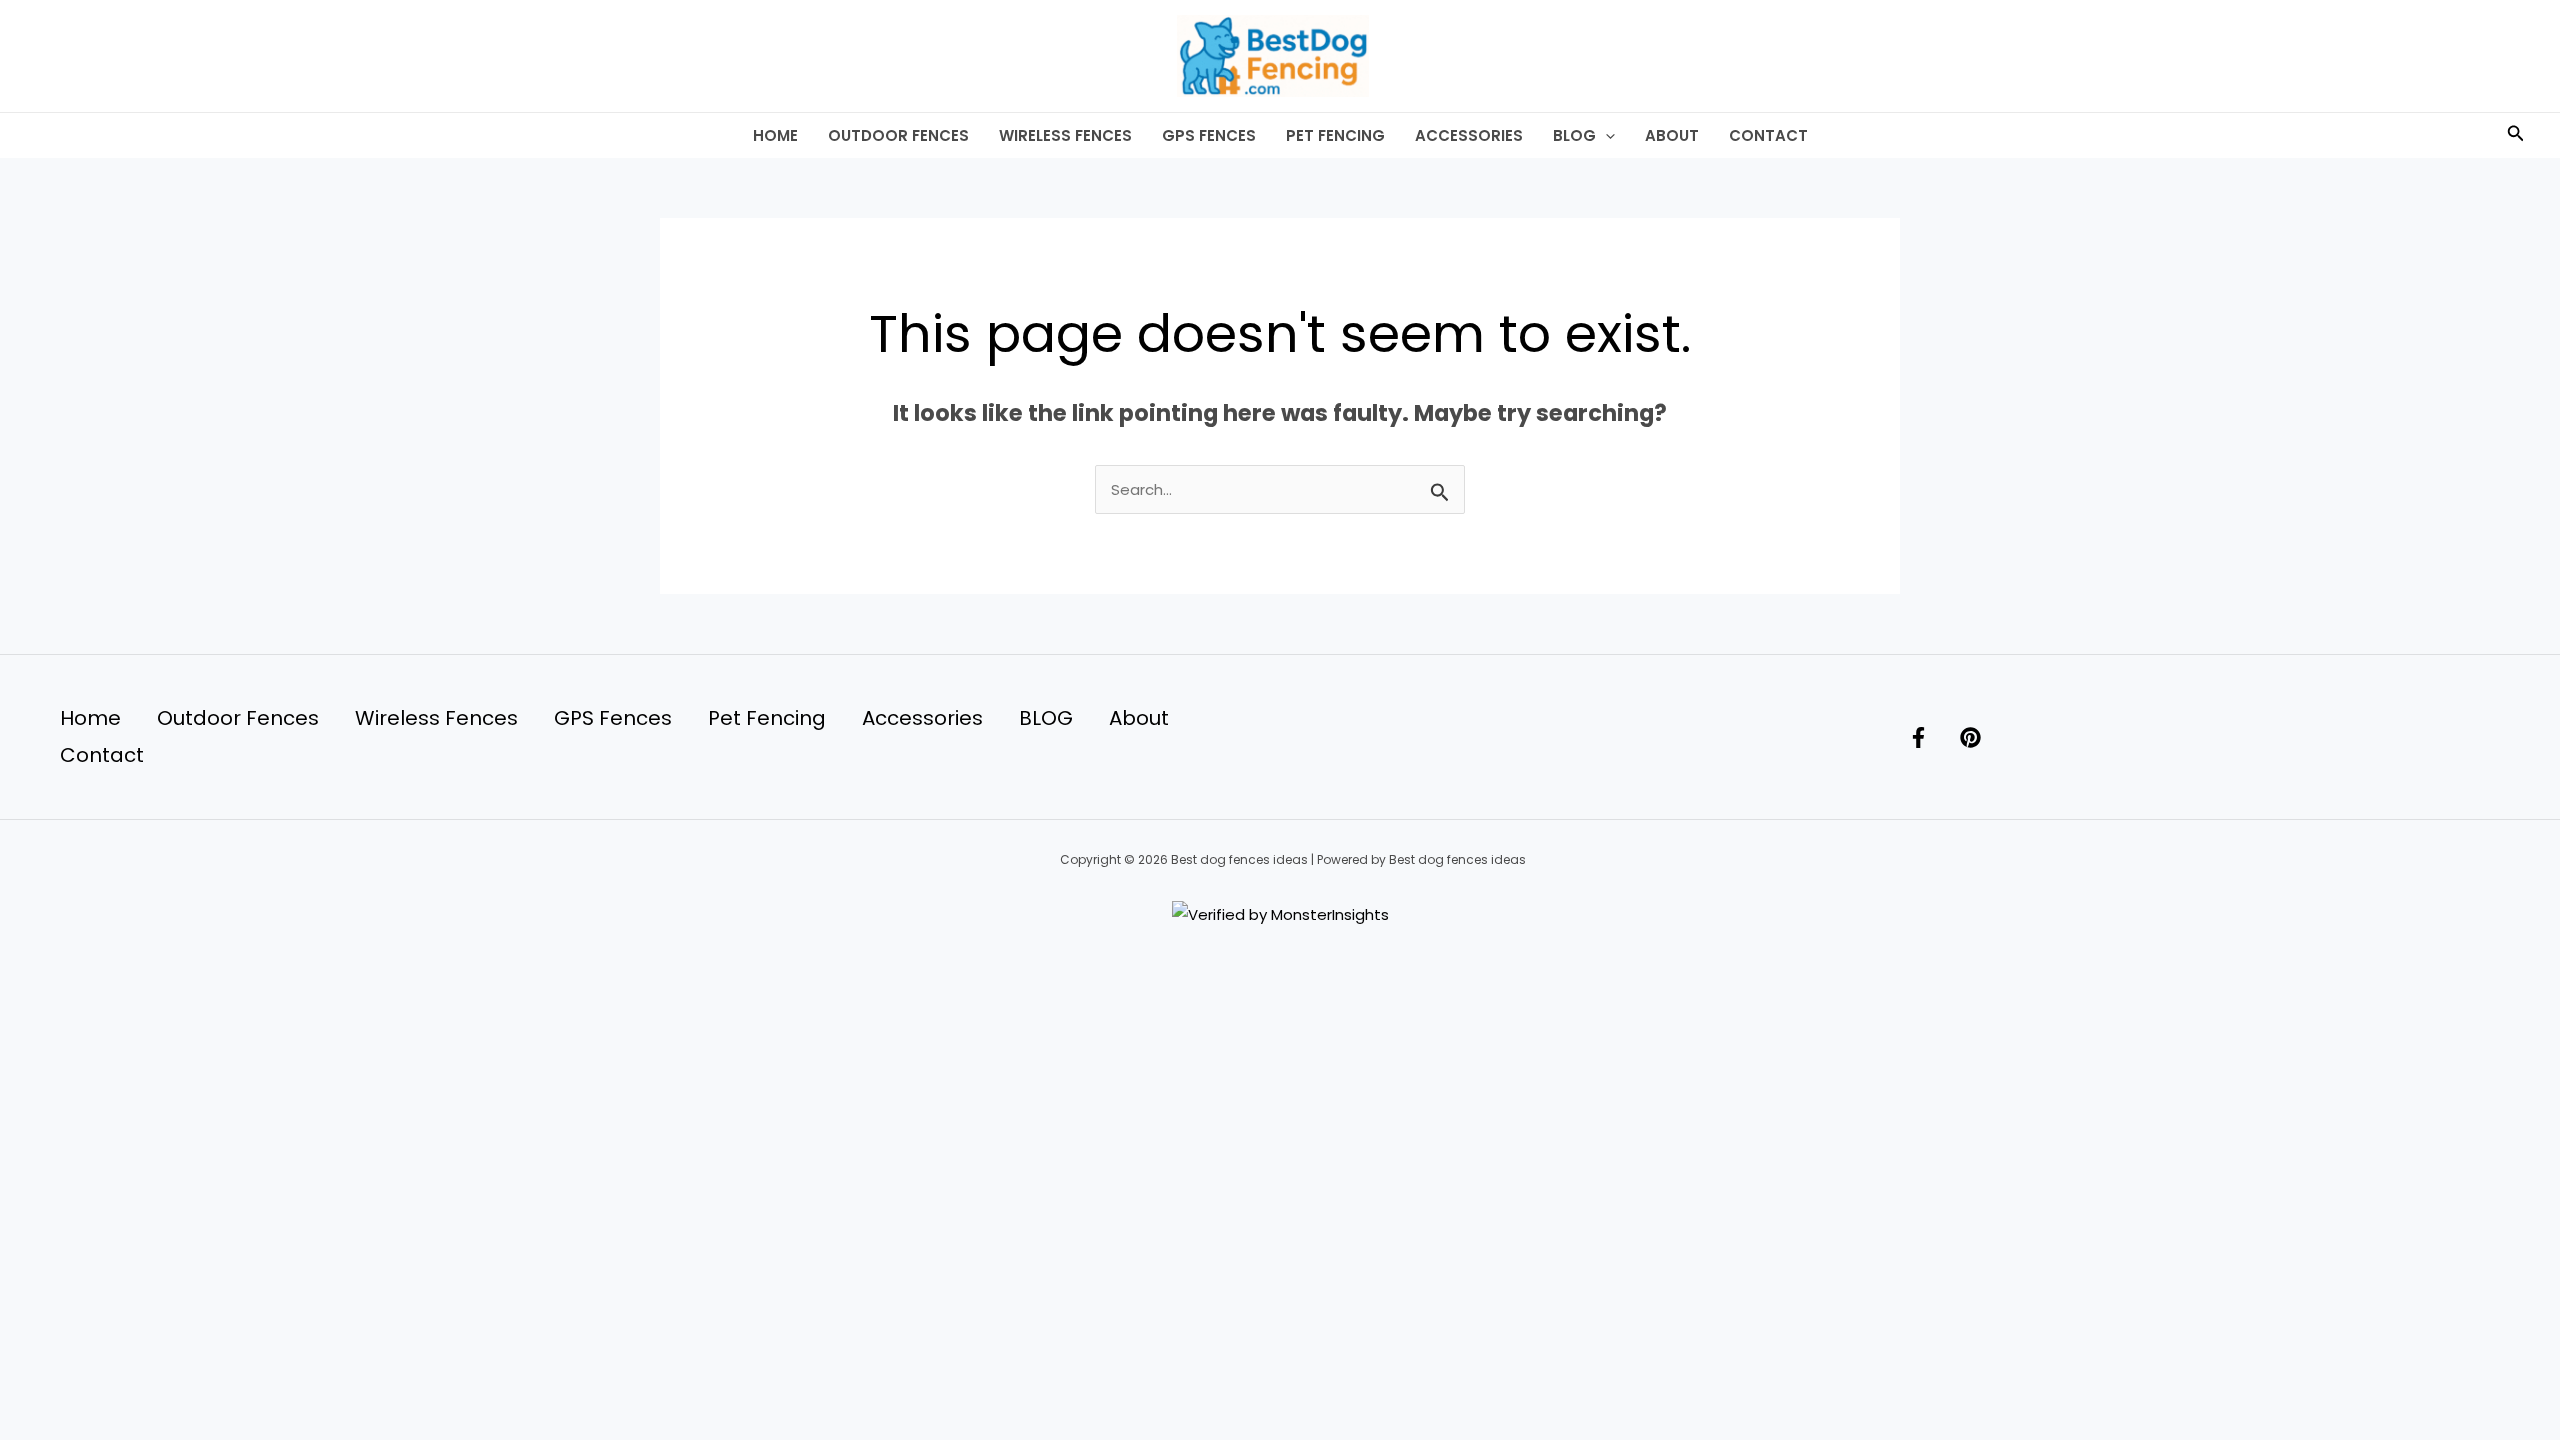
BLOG (1574, 135)
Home (775, 135)
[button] (1605, 135)
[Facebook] (1918, 737)
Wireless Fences (1065, 135)
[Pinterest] (1970, 737)
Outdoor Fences (898, 135)
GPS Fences (1209, 135)
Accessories (1469, 135)
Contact (1768, 135)
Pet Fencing (1335, 135)
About (1672, 135)
